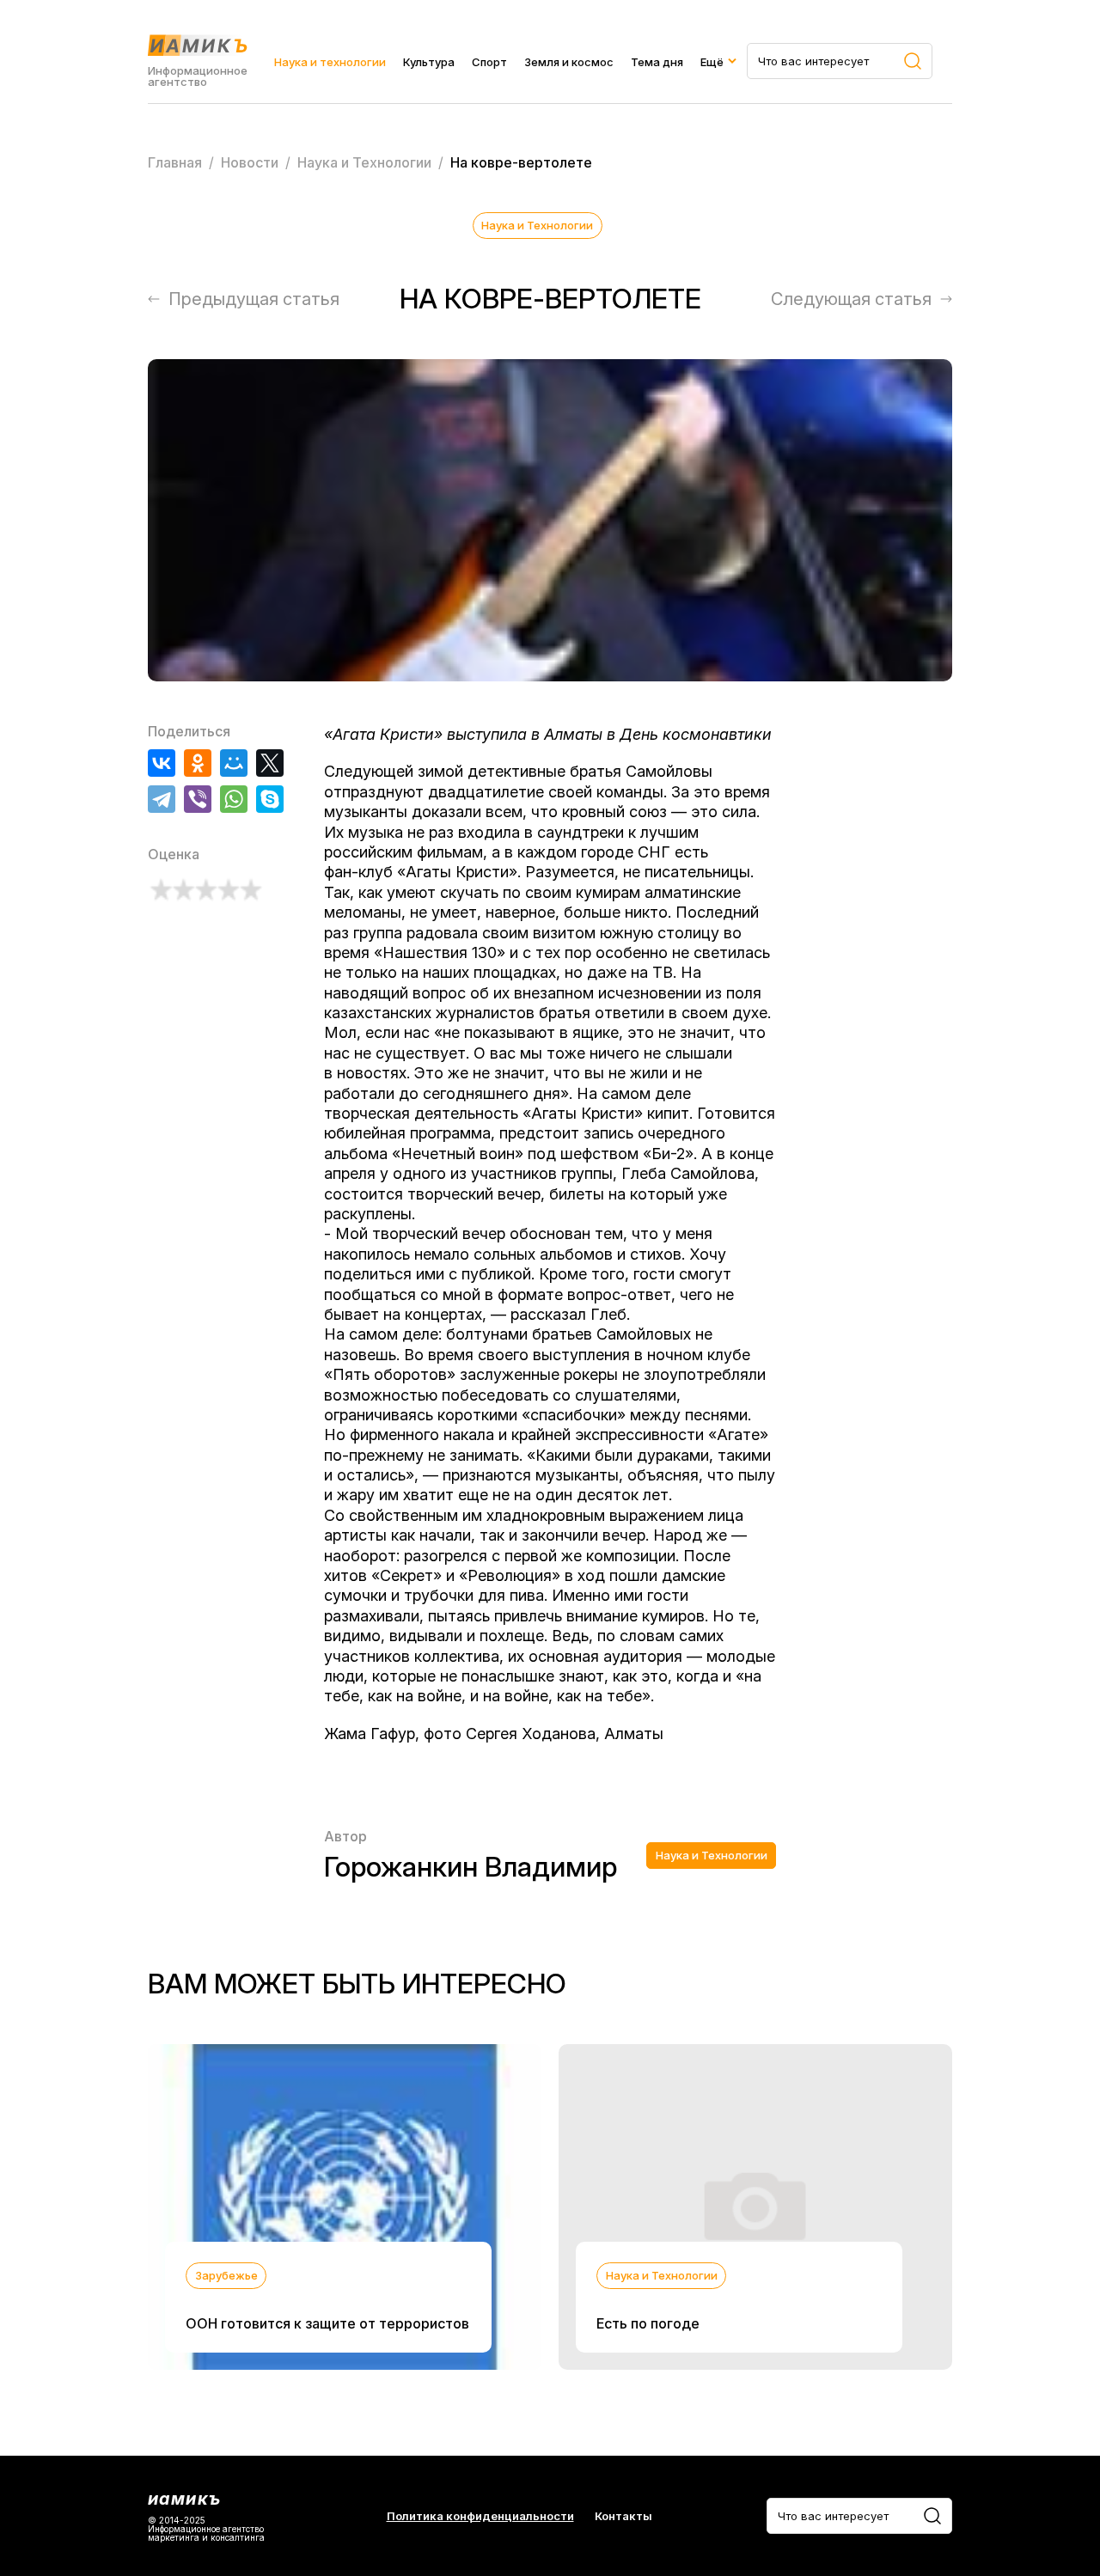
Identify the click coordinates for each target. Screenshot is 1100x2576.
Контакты (623, 2516)
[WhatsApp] (234, 799)
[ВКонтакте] (162, 763)
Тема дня (657, 62)
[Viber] (198, 799)
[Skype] (270, 799)
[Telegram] (162, 799)
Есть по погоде (648, 2323)
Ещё (712, 62)
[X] (270, 763)
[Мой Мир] (234, 763)
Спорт (489, 62)
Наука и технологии (330, 62)
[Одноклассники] (198, 763)
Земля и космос (569, 62)
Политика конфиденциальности (480, 2516)
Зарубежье (226, 2275)
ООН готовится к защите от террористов (327, 2323)
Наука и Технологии (537, 225)
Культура (429, 62)
